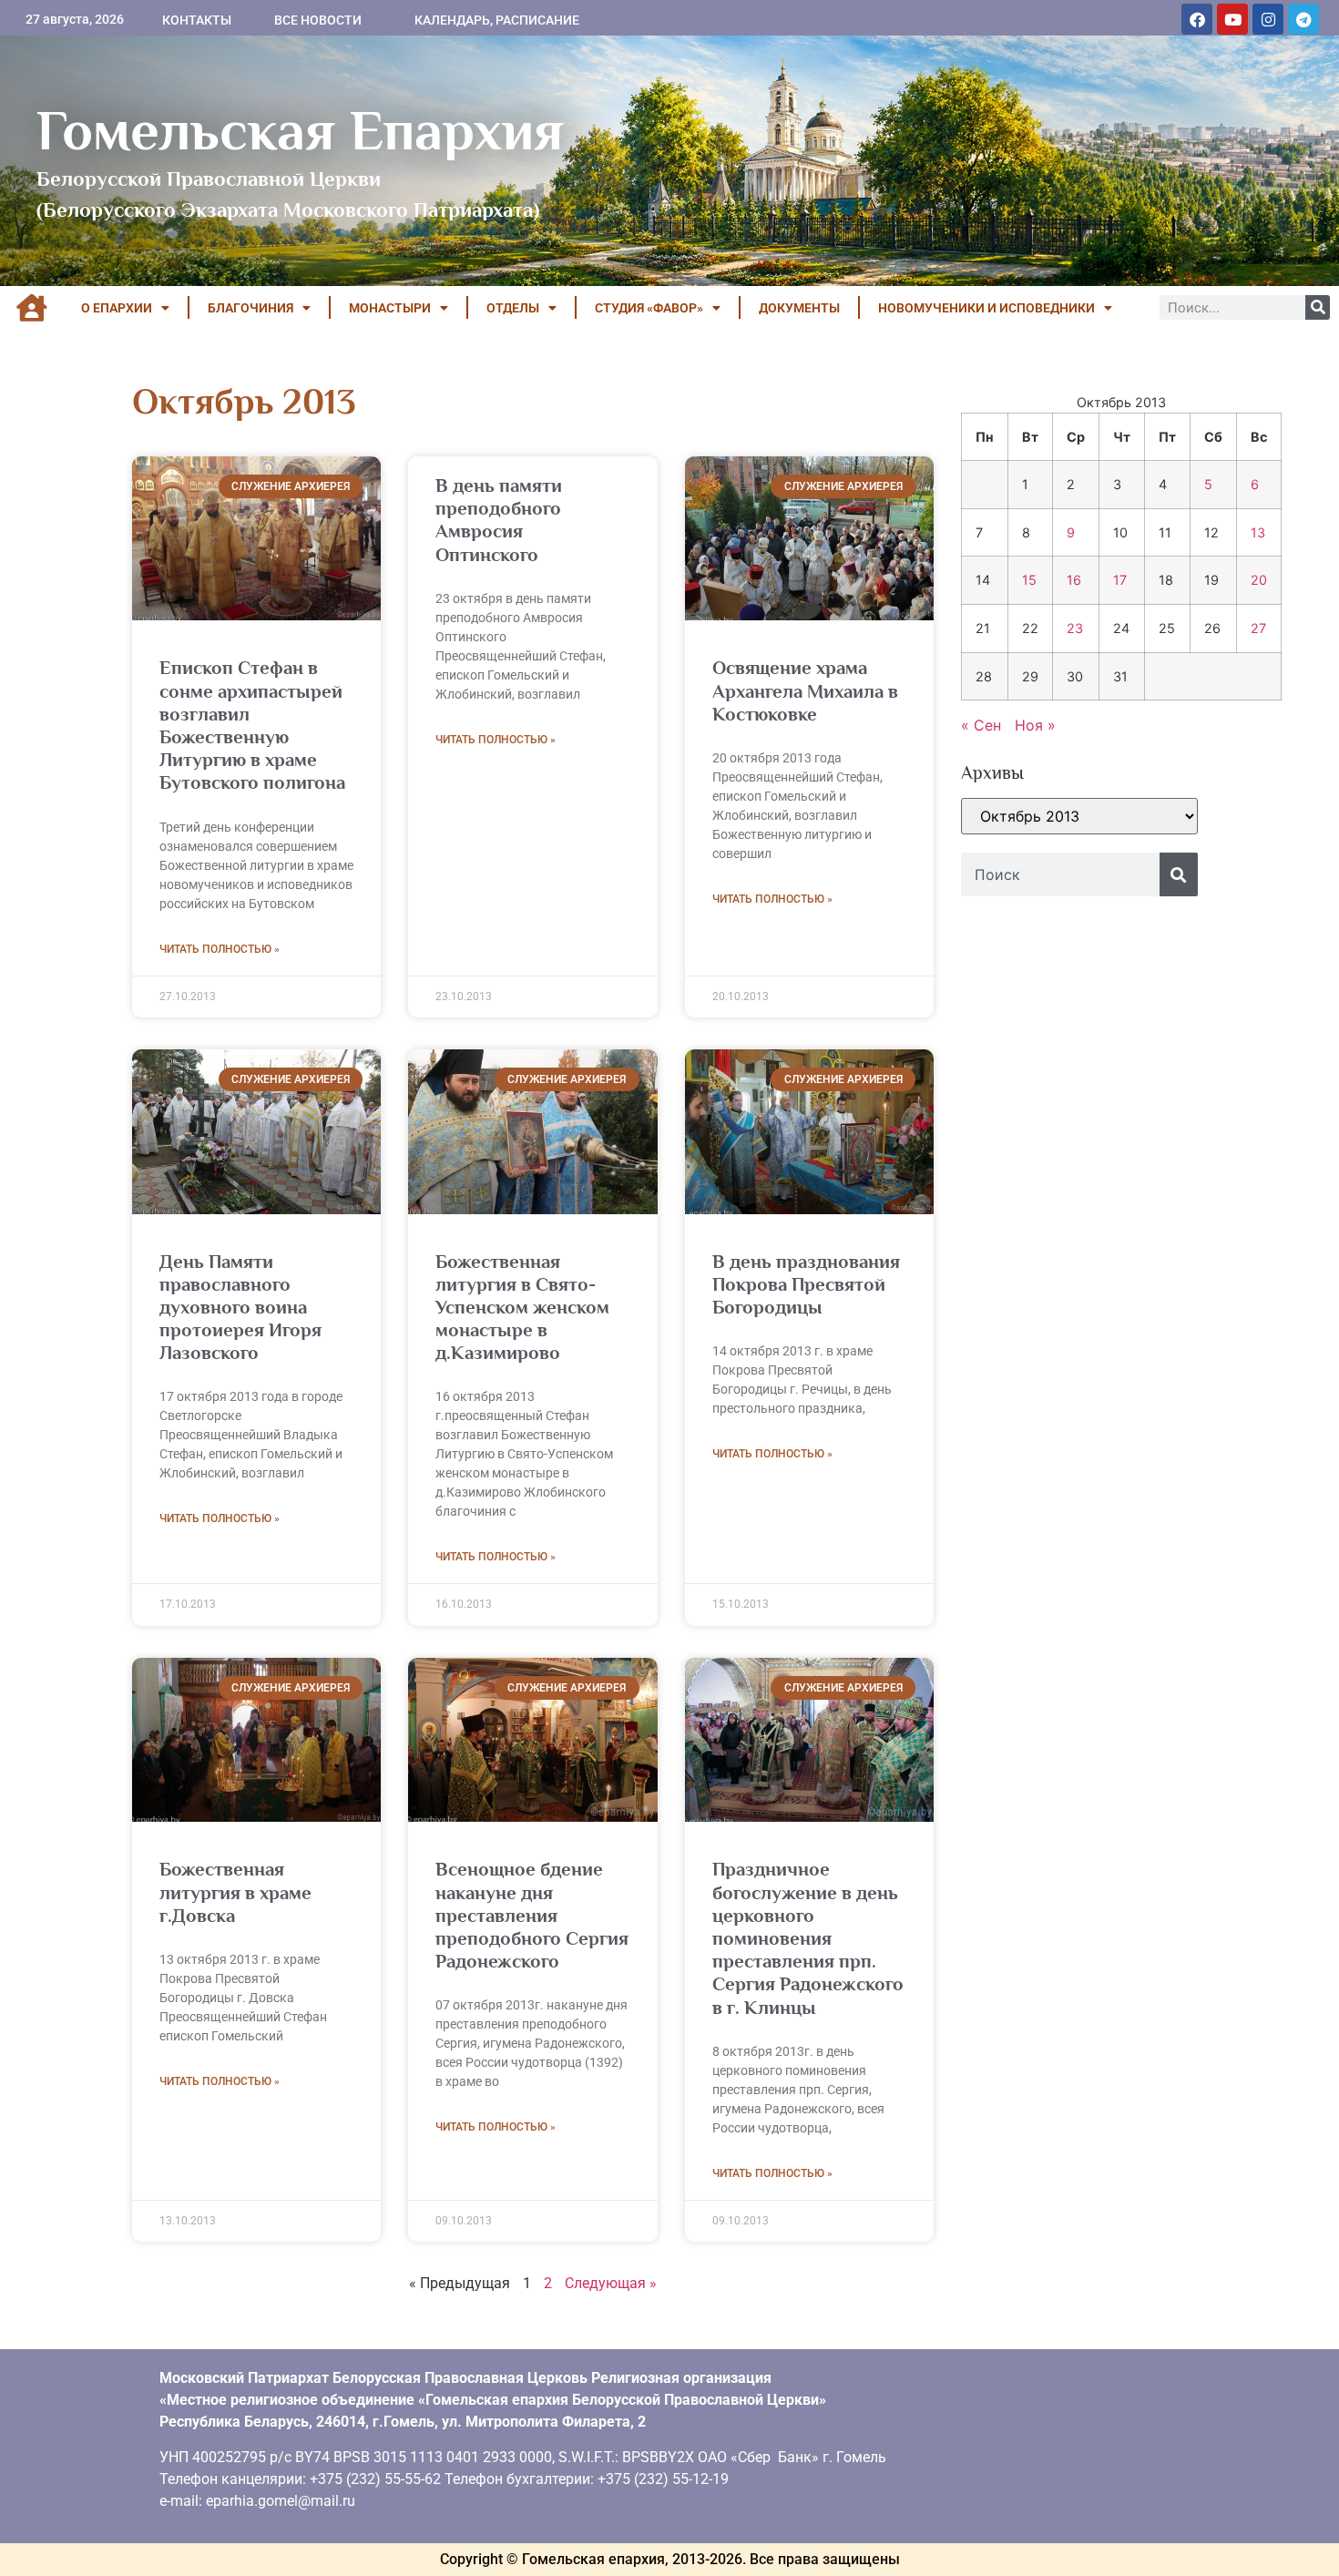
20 (1259, 580)
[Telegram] (1303, 19)
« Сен (981, 725)
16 (1074, 580)
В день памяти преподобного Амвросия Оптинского (499, 520)
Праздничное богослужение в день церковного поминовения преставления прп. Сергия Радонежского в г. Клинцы (808, 1938)
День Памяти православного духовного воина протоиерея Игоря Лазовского (240, 1308)
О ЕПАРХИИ (117, 308)
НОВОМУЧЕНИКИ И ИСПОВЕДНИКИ (986, 308)
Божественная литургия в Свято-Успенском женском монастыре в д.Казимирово (522, 1308)
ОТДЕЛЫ (513, 308)
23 (1075, 628)
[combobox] (1060, 874)
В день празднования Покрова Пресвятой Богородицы (806, 1284)
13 (1258, 532)
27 (1258, 628)
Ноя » (1035, 725)
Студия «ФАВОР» (649, 308)
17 (1120, 580)
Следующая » (611, 2283)
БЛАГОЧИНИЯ (250, 308)
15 (1029, 580)
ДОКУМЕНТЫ (799, 308)
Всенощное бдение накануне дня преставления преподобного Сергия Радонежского (532, 1915)
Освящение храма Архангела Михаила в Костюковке (805, 690)
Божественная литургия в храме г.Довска (235, 1892)
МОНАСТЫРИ (390, 308)
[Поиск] (1318, 307)
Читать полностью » (220, 949)
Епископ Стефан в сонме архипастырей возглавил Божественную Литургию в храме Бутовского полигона (252, 725)
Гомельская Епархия (300, 130)
